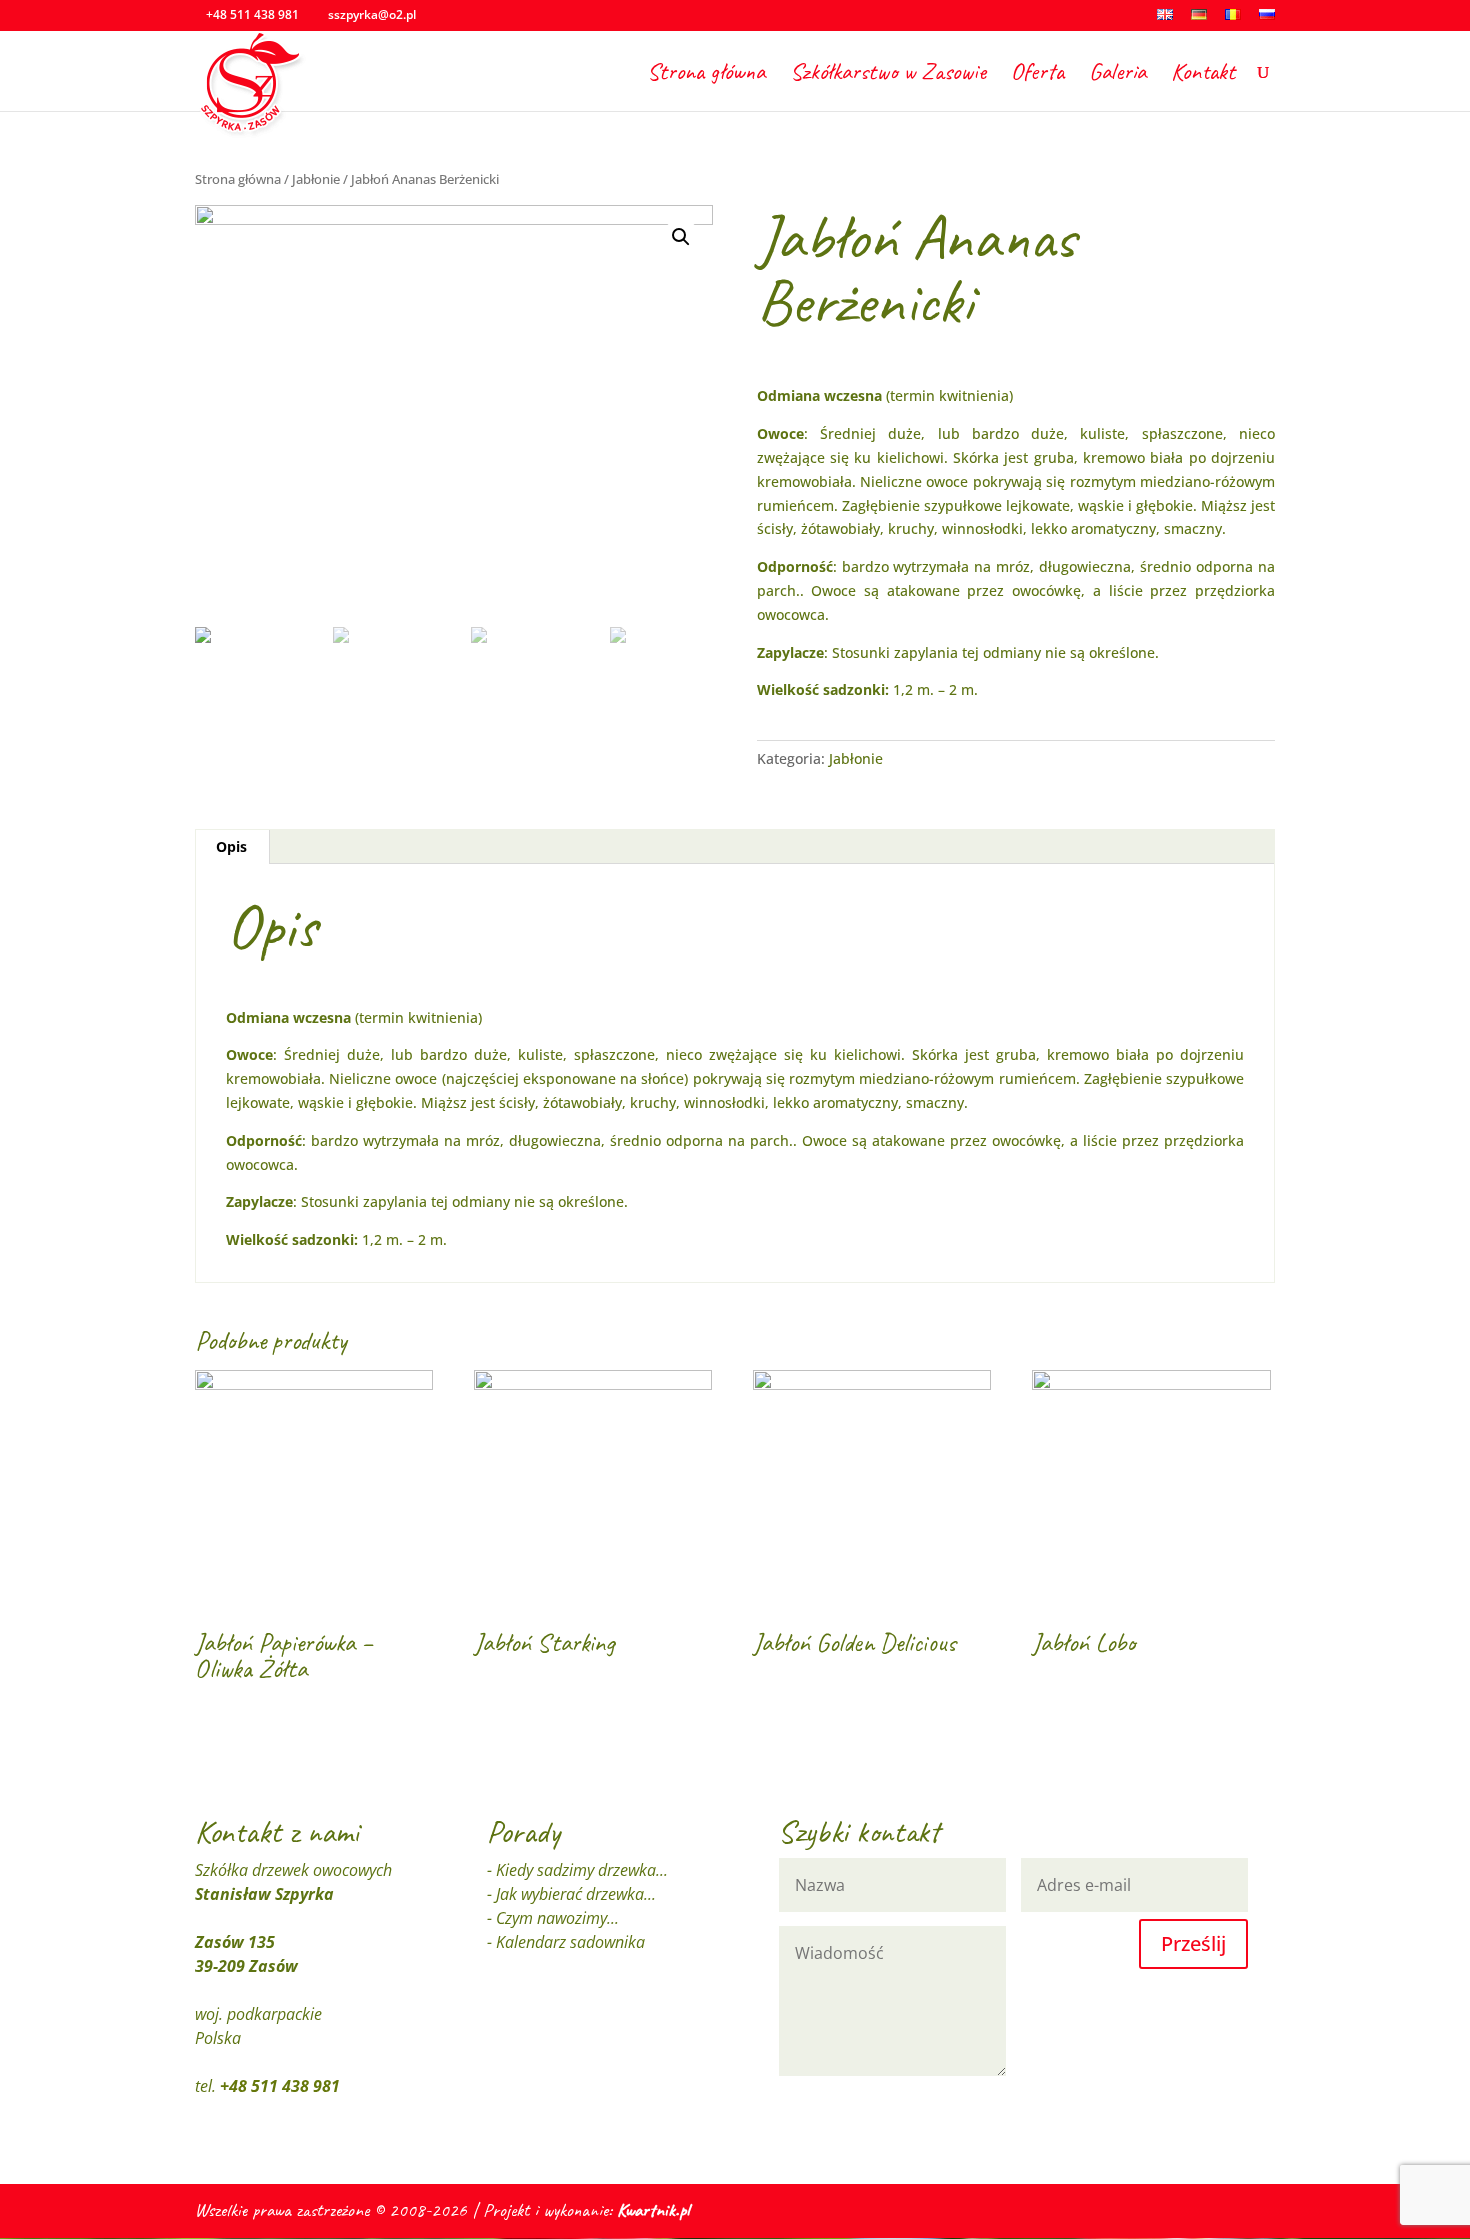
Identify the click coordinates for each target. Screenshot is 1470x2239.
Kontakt (1203, 75)
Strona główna (706, 75)
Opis (231, 846)
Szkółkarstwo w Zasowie (888, 75)
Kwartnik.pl (653, 2210)
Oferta (1037, 75)
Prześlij (1193, 1943)
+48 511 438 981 (280, 2086)
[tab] (232, 847)
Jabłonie (316, 179)
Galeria (1117, 75)
